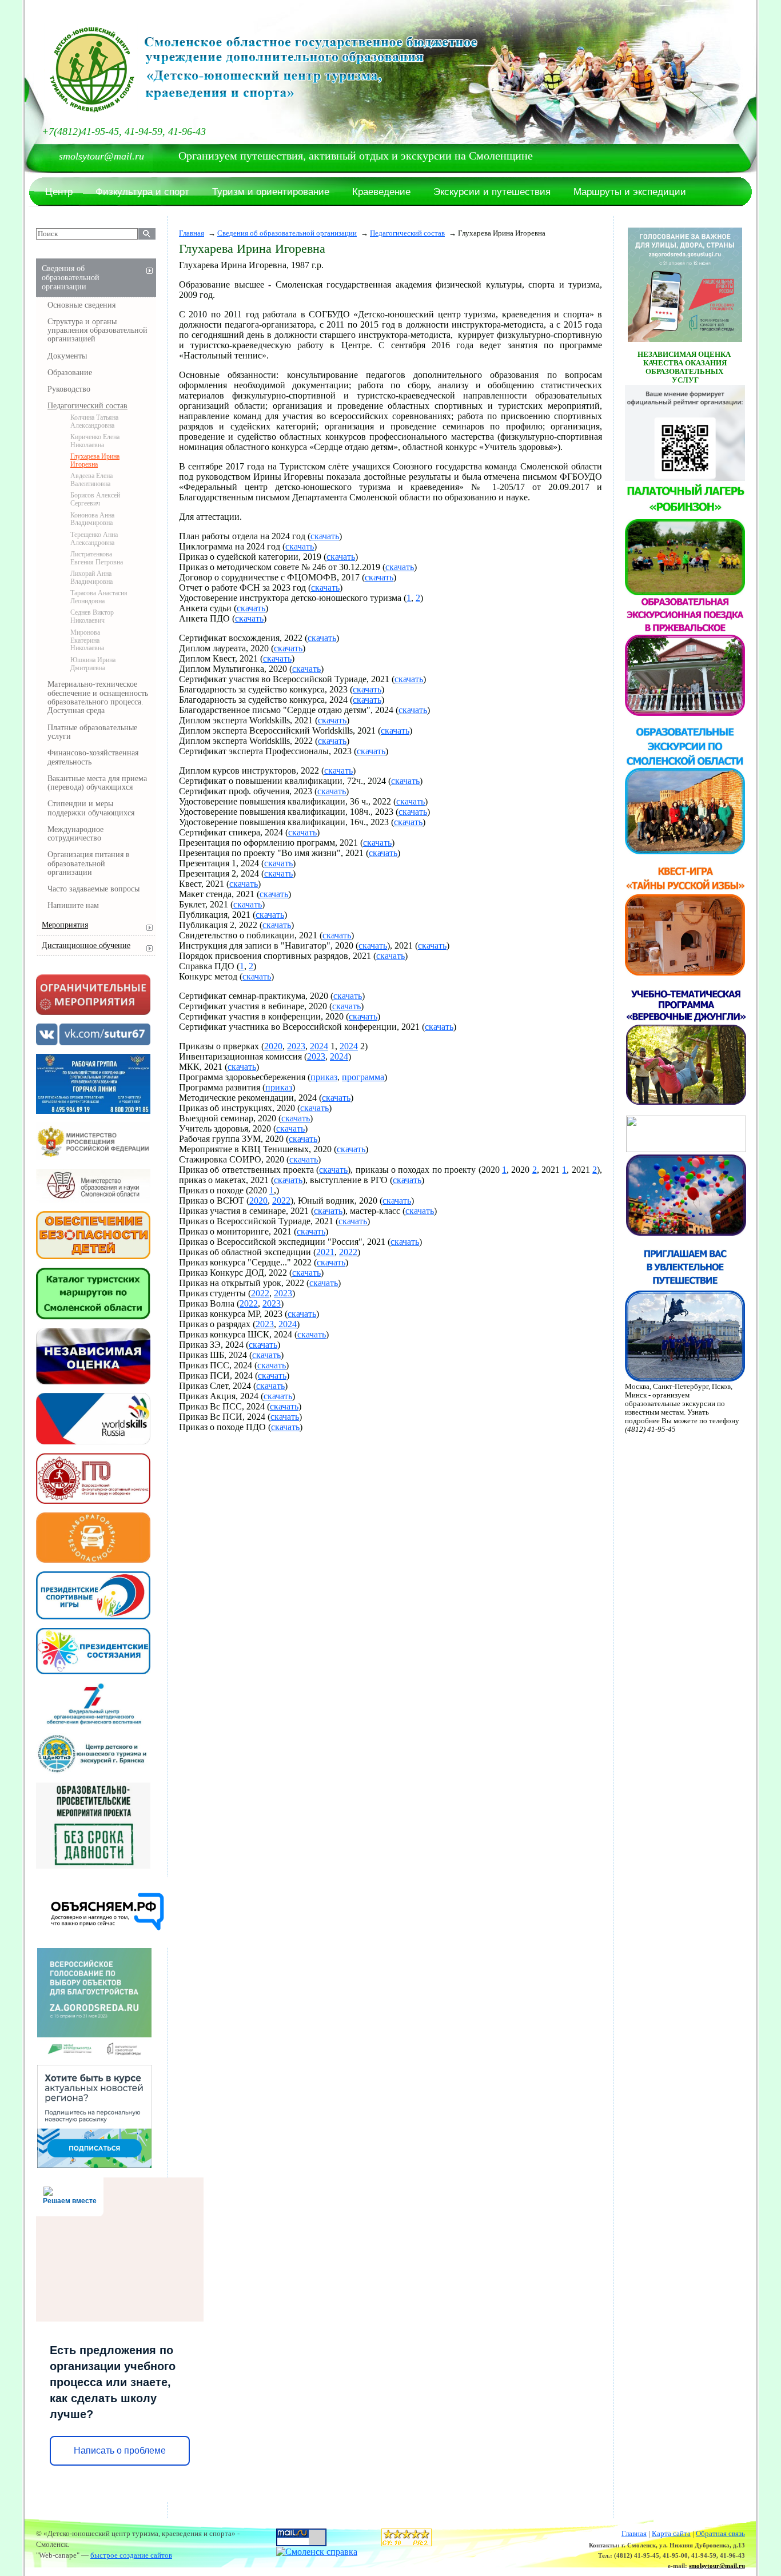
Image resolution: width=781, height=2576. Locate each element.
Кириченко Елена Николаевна (95, 441)
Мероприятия (65, 925)
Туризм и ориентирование (271, 192)
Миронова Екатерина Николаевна (87, 640)
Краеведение (381, 192)
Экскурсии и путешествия (492, 192)
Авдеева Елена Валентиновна (91, 480)
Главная (192, 233)
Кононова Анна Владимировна (92, 519)
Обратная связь (720, 2534)
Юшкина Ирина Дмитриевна (93, 664)
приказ (324, 1077)
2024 (319, 1046)
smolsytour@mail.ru (717, 2566)
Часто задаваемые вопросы (93, 889)
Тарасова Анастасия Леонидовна (99, 597)
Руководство (69, 389)
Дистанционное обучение (86, 945)
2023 (296, 1046)
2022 (281, 1201)
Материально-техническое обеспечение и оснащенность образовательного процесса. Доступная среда (98, 697)
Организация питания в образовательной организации (89, 863)
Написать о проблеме (120, 2450)
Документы (67, 356)
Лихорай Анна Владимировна (91, 578)
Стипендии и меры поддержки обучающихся (91, 808)
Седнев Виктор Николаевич (92, 616)
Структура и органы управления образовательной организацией (97, 331)
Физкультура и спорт (142, 192)
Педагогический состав (407, 233)
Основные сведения (81, 305)
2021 (325, 1252)
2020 (273, 1046)
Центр (59, 192)
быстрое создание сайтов (131, 2555)
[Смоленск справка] (317, 2551)
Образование (70, 373)
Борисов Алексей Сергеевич (95, 499)
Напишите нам (73, 905)
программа (363, 1077)
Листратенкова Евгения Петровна (97, 558)
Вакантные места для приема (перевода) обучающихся (97, 783)
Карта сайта (671, 2534)
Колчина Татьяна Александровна (94, 421)
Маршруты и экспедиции (630, 192)
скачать (325, 536)
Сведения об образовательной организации (287, 233)
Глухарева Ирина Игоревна (95, 460)
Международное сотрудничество (75, 834)
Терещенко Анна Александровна (94, 539)
